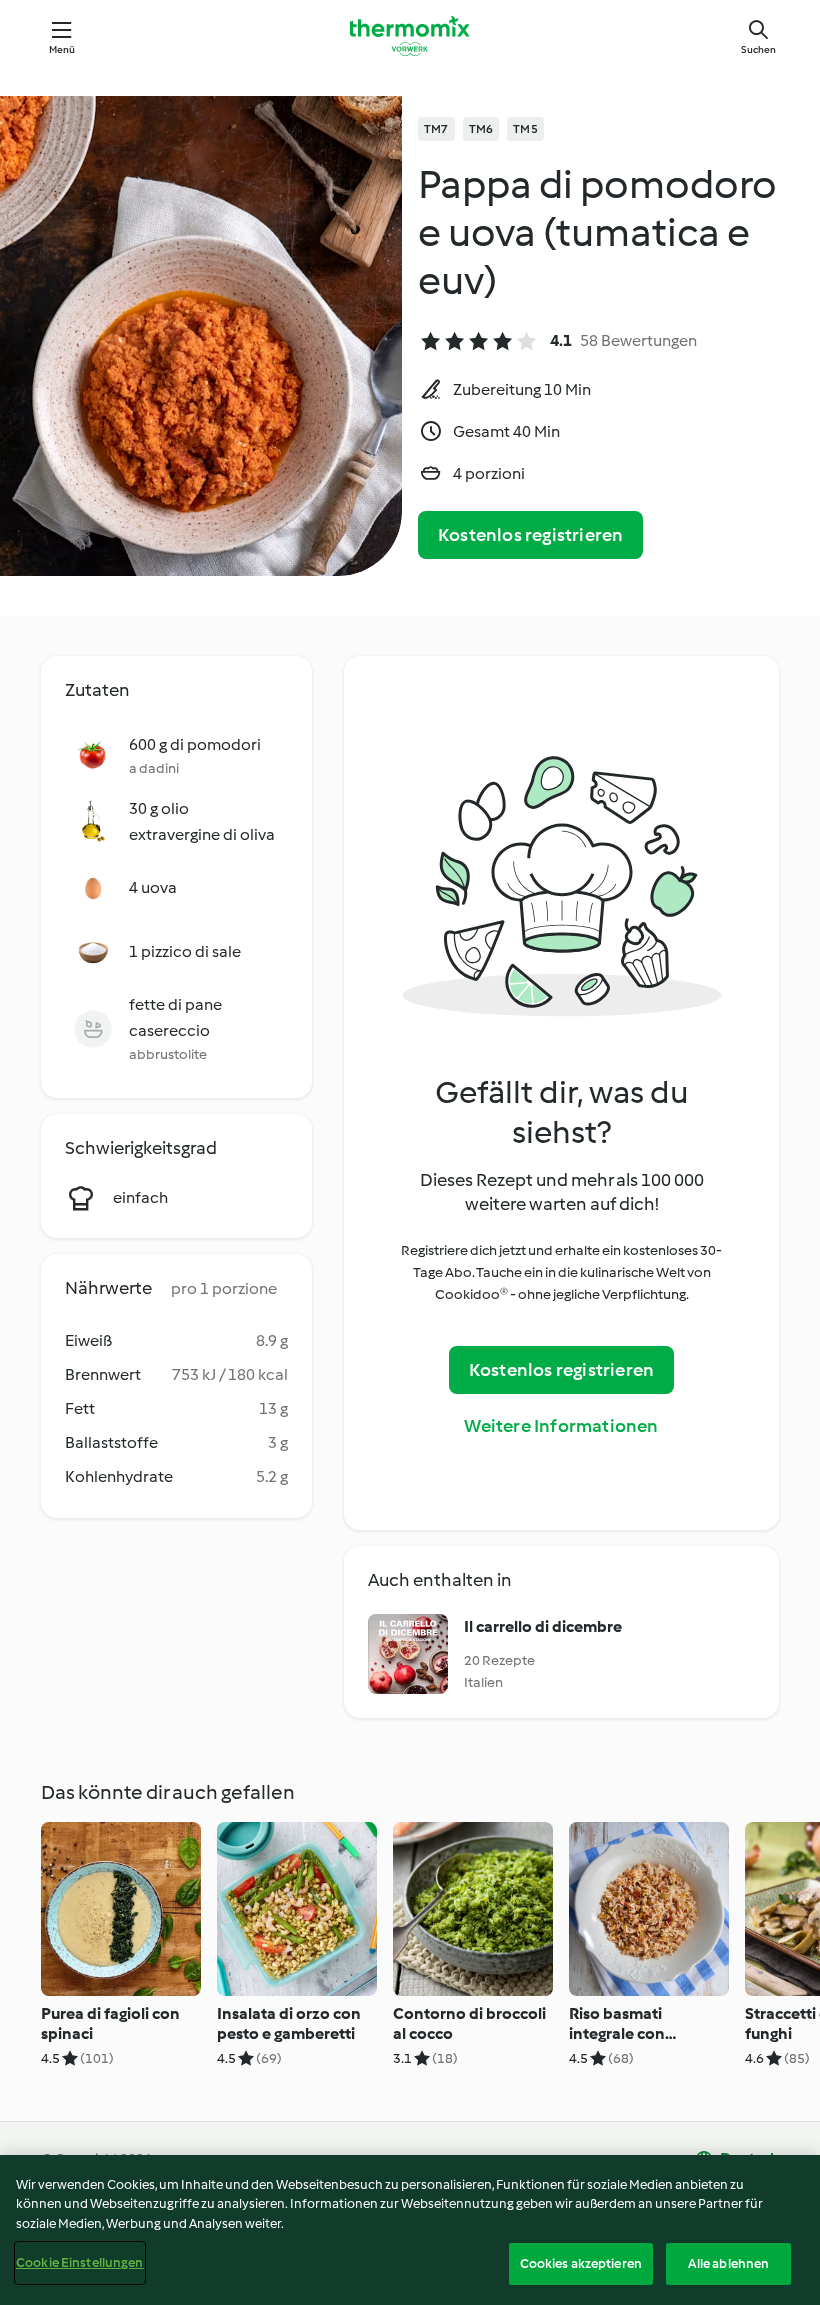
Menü (62, 49)
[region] (410, 2230)
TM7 (436, 129)
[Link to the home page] (410, 36)
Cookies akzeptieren (581, 2263)
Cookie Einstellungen (80, 2262)
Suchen (758, 49)
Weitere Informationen (561, 1426)
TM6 (481, 129)
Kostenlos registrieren (530, 535)
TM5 (525, 129)
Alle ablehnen (729, 2263)
